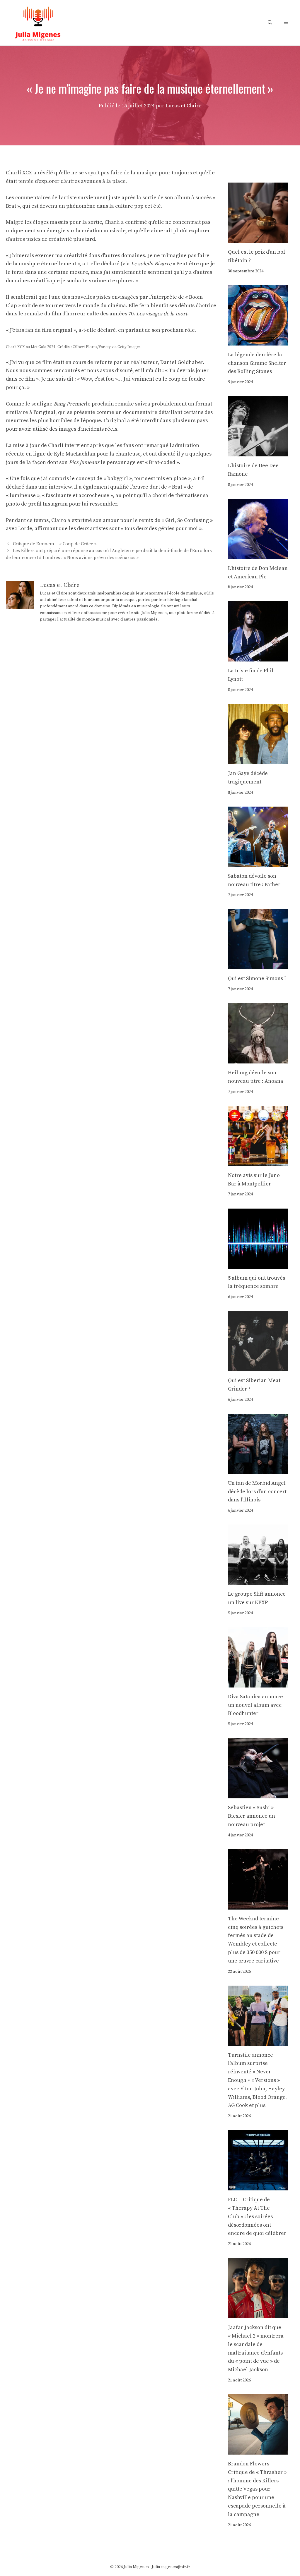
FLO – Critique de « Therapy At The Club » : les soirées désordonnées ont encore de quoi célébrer (257, 2216)
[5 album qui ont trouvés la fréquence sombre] (258, 1264)
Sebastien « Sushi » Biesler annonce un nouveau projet (252, 1816)
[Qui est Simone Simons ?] (258, 965)
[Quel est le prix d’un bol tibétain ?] (258, 238)
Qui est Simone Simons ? (257, 978)
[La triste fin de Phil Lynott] (258, 657)
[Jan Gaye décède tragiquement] (258, 760)
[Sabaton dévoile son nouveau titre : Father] (258, 862)
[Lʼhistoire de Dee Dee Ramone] (258, 452)
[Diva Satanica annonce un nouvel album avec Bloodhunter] (258, 1683)
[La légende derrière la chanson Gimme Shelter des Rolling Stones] (258, 341)
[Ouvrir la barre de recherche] (270, 23)
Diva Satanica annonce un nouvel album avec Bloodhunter (255, 1705)
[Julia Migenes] (38, 22)
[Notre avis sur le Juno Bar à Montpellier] (258, 1162)
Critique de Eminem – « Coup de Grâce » (55, 544)
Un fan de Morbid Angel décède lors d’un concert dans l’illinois (257, 1492)
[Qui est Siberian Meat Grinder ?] (258, 1367)
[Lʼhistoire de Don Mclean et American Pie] (258, 555)
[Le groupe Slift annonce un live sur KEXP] (258, 1580)
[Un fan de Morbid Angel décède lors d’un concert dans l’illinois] (258, 1469)
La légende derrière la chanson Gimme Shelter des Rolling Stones (257, 363)
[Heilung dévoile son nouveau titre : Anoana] (258, 1059)
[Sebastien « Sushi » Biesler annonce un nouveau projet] (258, 1794)
